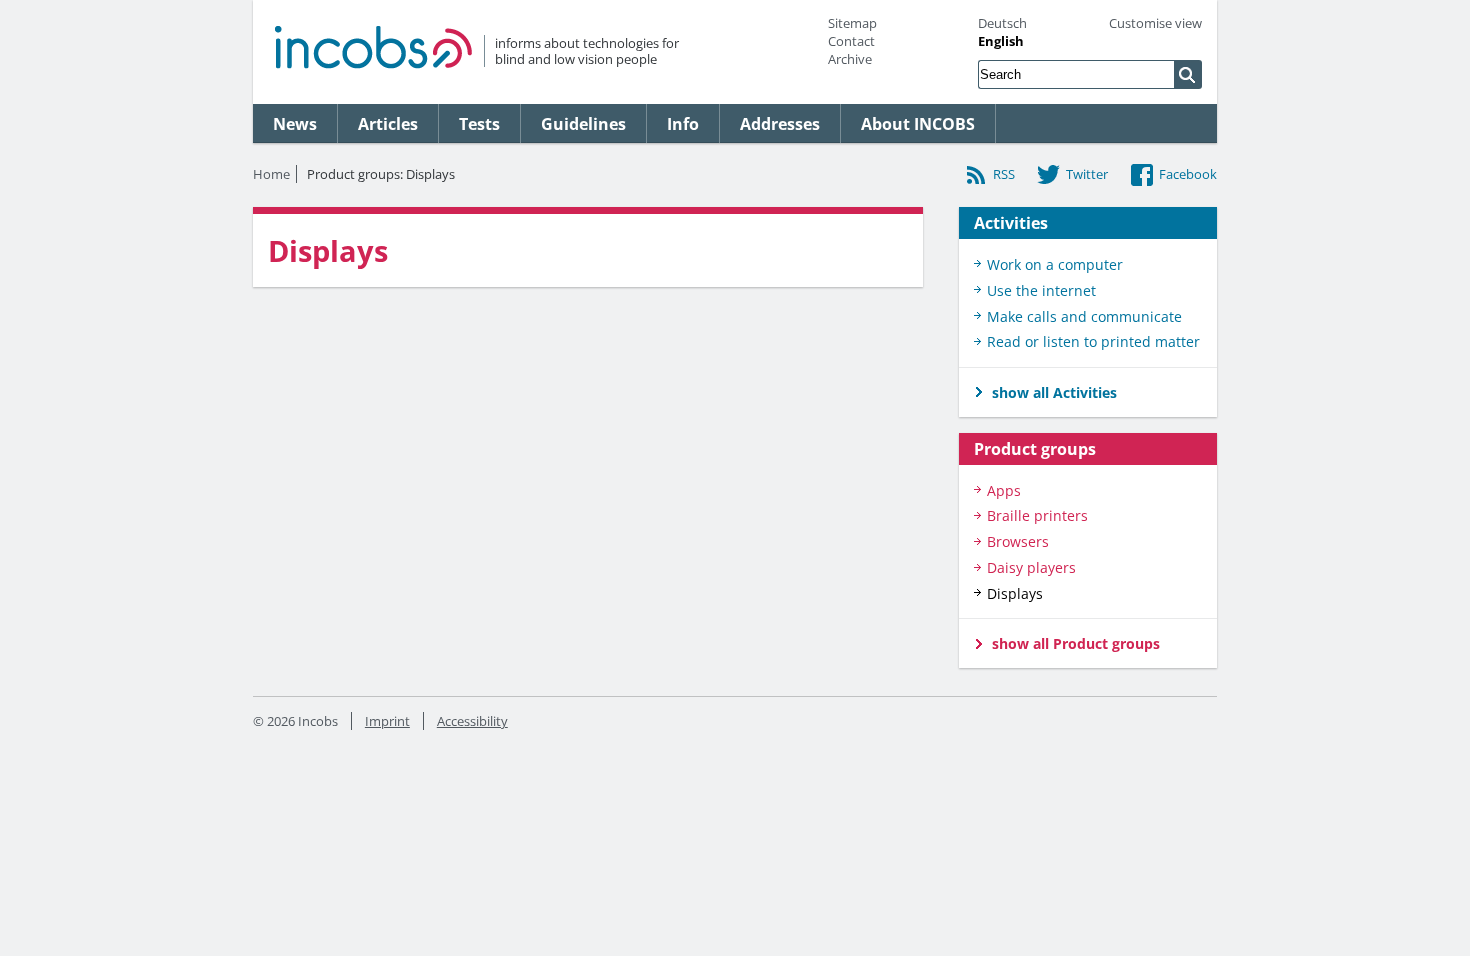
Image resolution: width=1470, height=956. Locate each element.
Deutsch (1002, 23)
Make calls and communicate (1084, 316)
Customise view (1155, 23)
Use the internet (1041, 290)
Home (271, 174)
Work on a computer (1055, 264)
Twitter (1087, 174)
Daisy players (1031, 567)
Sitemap (852, 23)
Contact (851, 41)
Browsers (1018, 541)
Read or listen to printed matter (1093, 341)
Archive (850, 59)
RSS (1004, 174)
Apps (1004, 490)
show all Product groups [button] (1076, 643)
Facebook (1188, 174)
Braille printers (1037, 515)
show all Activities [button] (1054, 392)
